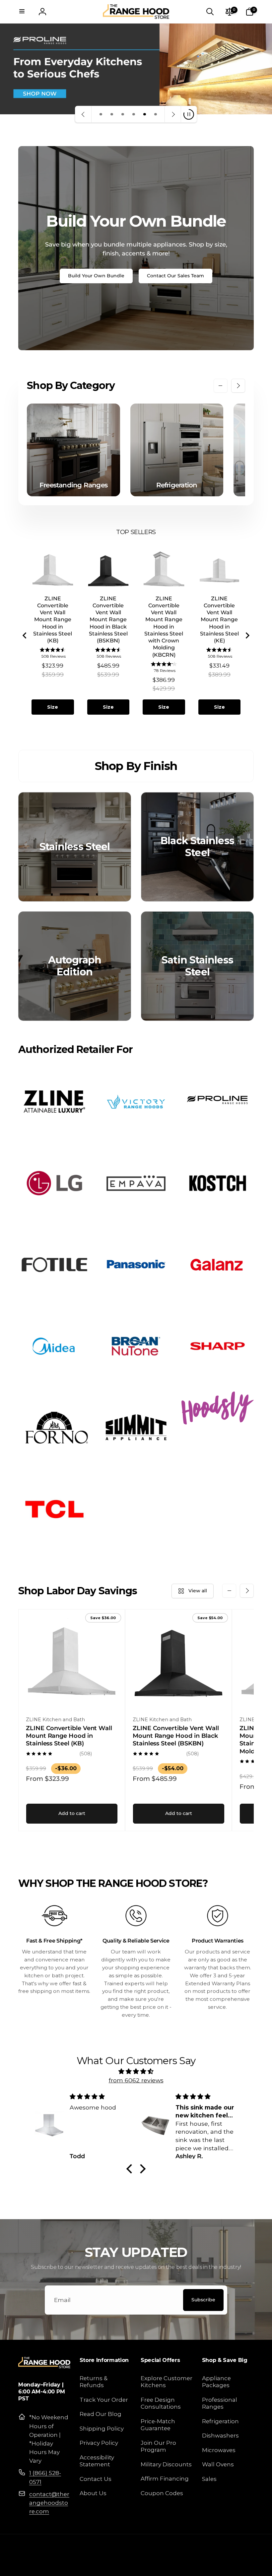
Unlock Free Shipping (71, 1331)
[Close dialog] (257, 1199)
